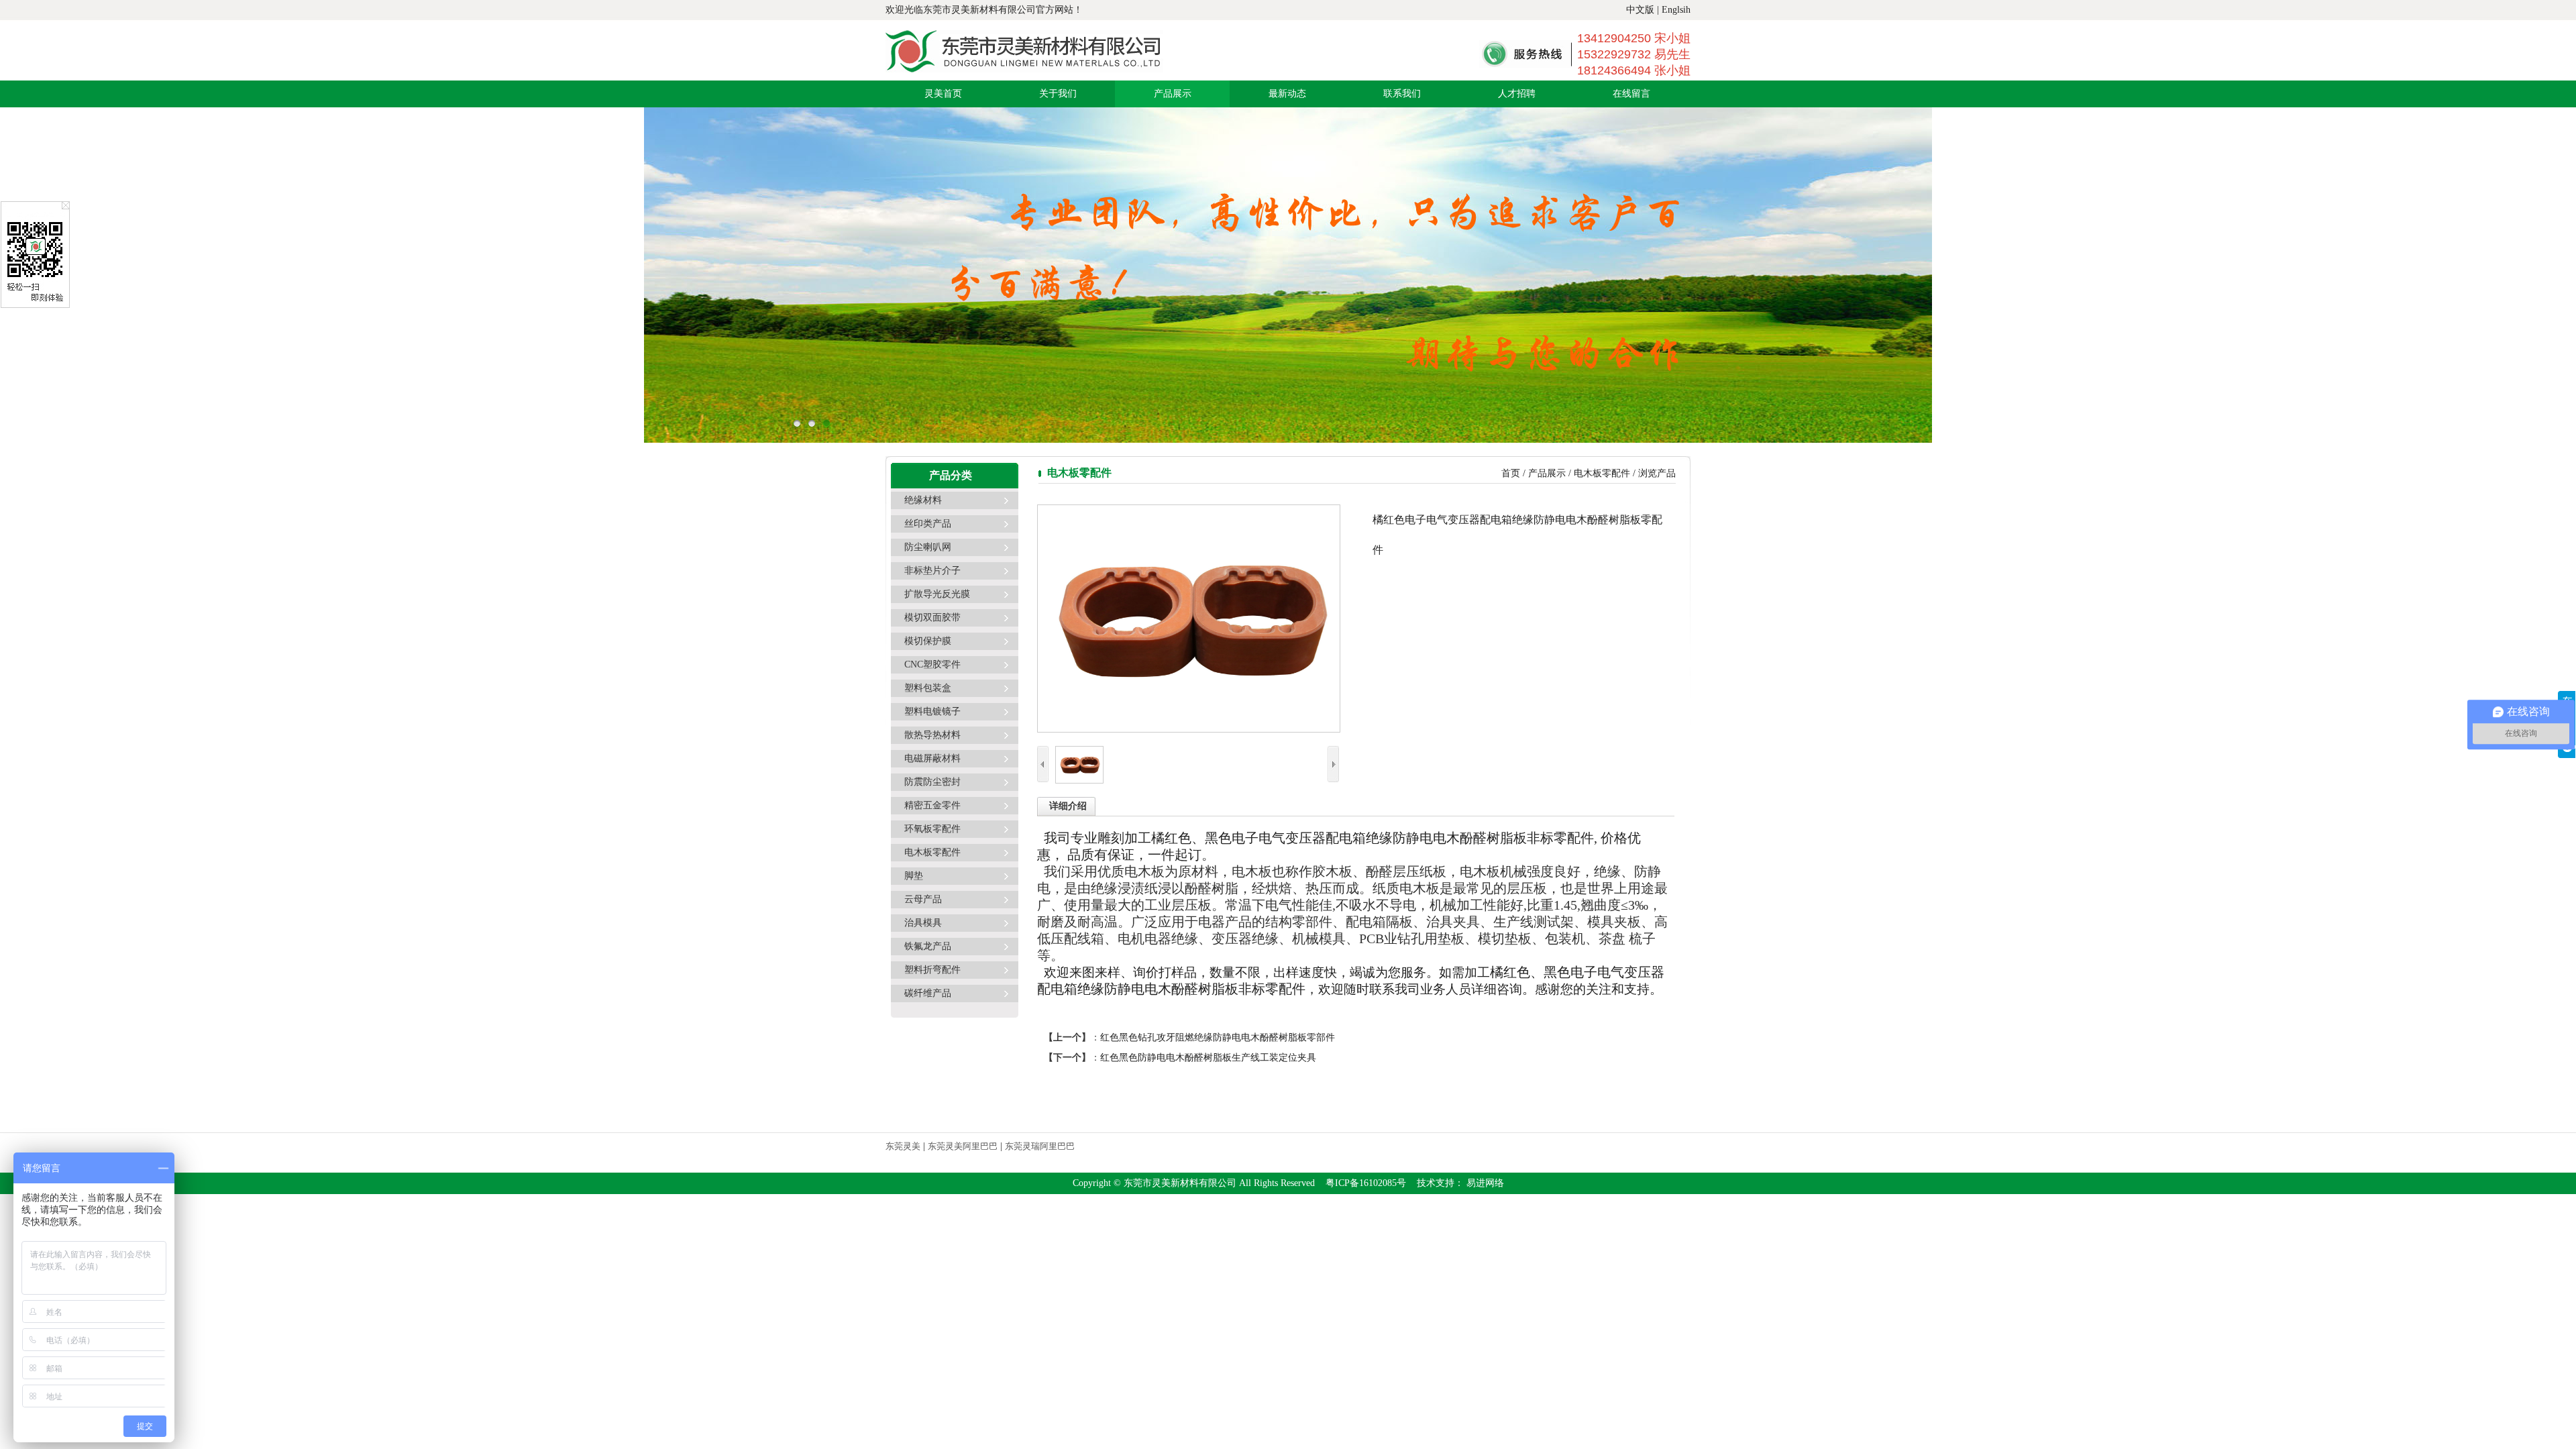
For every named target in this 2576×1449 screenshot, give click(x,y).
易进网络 (1484, 1183)
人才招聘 (1517, 94)
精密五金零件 (932, 805)
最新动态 (1287, 94)
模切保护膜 (928, 641)
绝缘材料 (923, 500)
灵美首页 (943, 94)
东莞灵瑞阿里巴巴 (1040, 1146)
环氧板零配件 (932, 829)
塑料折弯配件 (932, 970)
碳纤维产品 (928, 993)
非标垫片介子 (932, 571)
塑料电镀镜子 (932, 711)
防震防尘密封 (932, 782)
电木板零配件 (932, 852)
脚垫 (914, 876)
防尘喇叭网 (928, 547)
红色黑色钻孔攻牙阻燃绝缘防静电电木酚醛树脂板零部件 (1218, 1037)
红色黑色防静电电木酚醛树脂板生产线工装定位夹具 (1208, 1058)
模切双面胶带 (932, 618)
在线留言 (1631, 94)
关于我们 (1058, 94)
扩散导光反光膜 (937, 594)
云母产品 (923, 899)
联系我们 (1402, 94)
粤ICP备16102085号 (1366, 1183)
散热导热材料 (932, 735)
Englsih (1676, 10)
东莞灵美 (903, 1146)
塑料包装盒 (928, 688)
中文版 (1640, 10)
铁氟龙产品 (928, 946)
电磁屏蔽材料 (932, 758)
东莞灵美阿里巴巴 (963, 1146)
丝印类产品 (928, 524)
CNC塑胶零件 (932, 664)
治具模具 (923, 923)
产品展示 (1173, 94)
